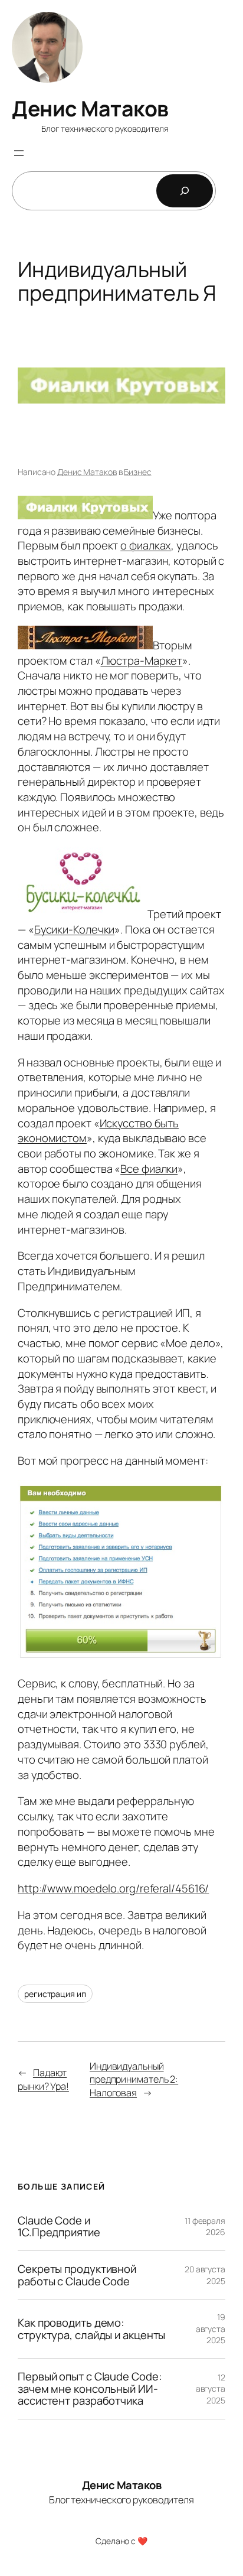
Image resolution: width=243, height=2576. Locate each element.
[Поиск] (185, 191)
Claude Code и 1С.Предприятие (59, 2227)
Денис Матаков (90, 108)
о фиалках (146, 545)
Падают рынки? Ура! (43, 2079)
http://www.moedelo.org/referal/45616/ (113, 1888)
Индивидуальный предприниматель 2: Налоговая (134, 2079)
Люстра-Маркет (142, 661)
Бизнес (137, 472)
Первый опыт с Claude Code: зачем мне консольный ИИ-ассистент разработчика (89, 2389)
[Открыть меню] (19, 153)
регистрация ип (55, 1994)
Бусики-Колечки (75, 929)
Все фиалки (149, 1169)
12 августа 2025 (211, 2389)
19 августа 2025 (211, 2328)
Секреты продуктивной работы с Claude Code (77, 2275)
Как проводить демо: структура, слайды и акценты (91, 2329)
